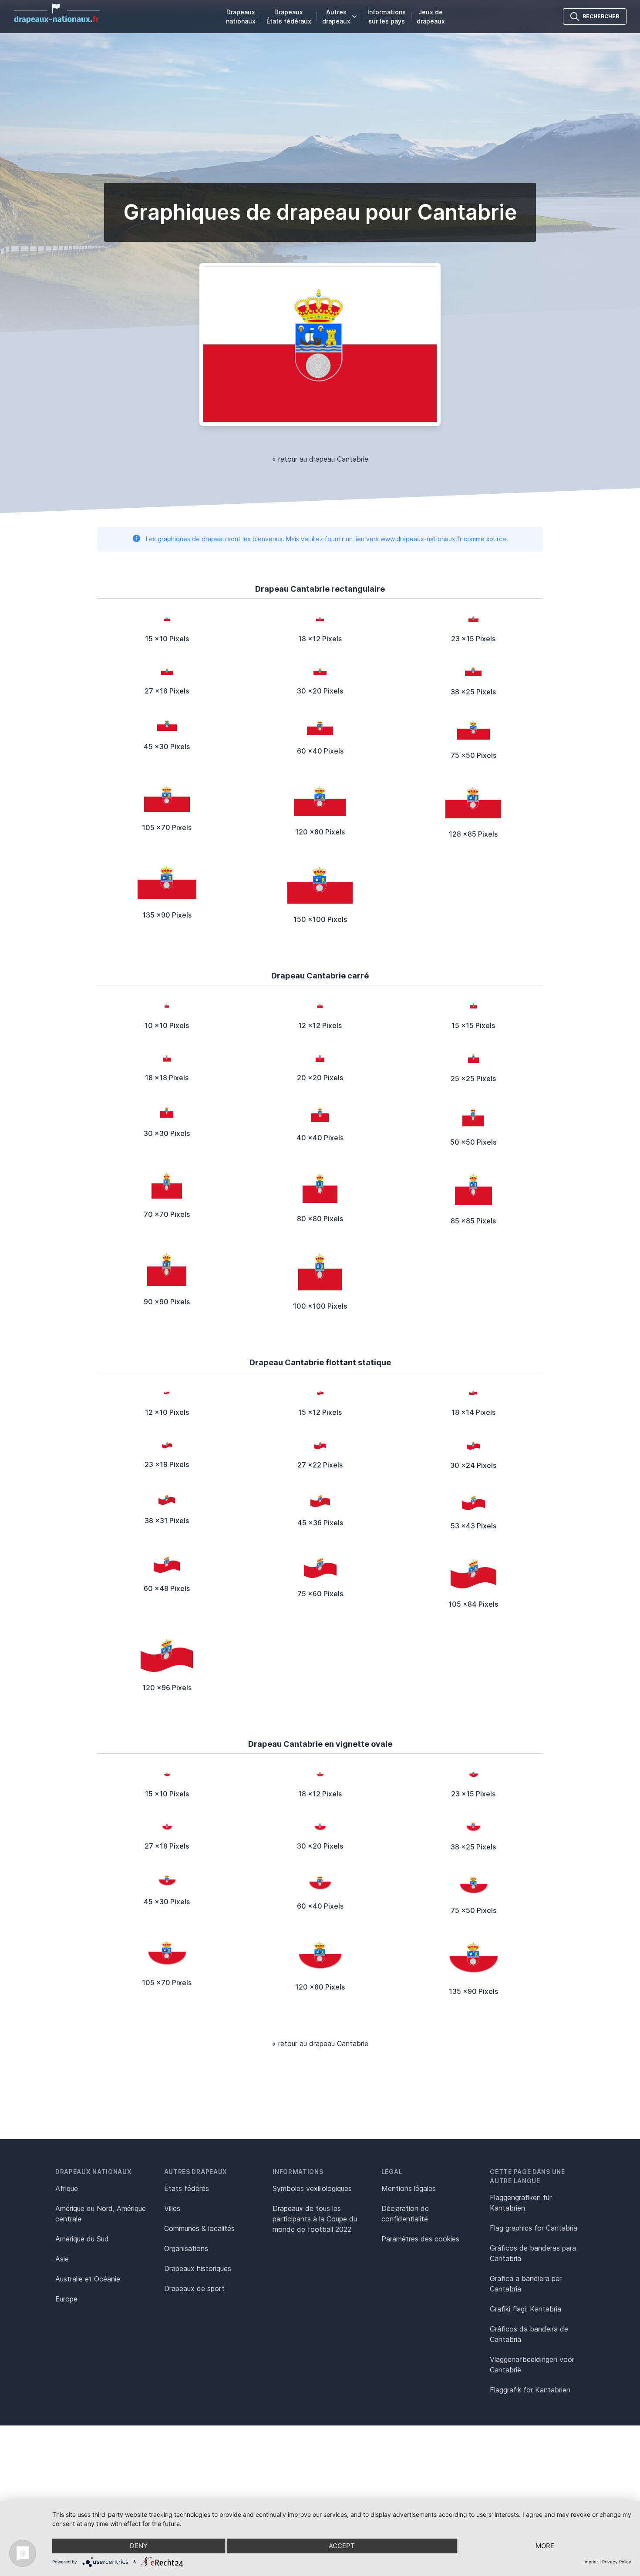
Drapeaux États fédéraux (289, 17)
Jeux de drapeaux (431, 17)
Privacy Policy (617, 2562)
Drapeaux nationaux (241, 17)
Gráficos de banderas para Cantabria (533, 2253)
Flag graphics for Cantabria (534, 2228)
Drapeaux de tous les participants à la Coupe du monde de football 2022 (315, 2219)
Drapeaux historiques (198, 2268)
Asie (62, 2259)
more (545, 2546)
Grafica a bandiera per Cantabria (526, 2284)
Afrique (67, 2188)
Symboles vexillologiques (312, 2188)
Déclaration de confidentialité (405, 2214)
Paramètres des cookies (420, 2239)
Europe (66, 2299)
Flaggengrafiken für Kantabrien (521, 2203)
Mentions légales (409, 2188)
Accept (342, 2546)
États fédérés (187, 2188)
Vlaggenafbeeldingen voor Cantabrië (532, 2365)
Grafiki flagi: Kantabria (525, 2309)
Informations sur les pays (387, 17)
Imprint (591, 2562)
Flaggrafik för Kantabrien (530, 2390)
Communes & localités (199, 2228)
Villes (172, 2208)
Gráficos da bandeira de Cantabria (529, 2334)
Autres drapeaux (336, 17)
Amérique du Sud (82, 2239)
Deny (139, 2546)
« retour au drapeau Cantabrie (320, 459)
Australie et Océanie (88, 2279)
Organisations (186, 2248)
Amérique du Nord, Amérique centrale (101, 2214)
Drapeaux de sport (194, 2288)
